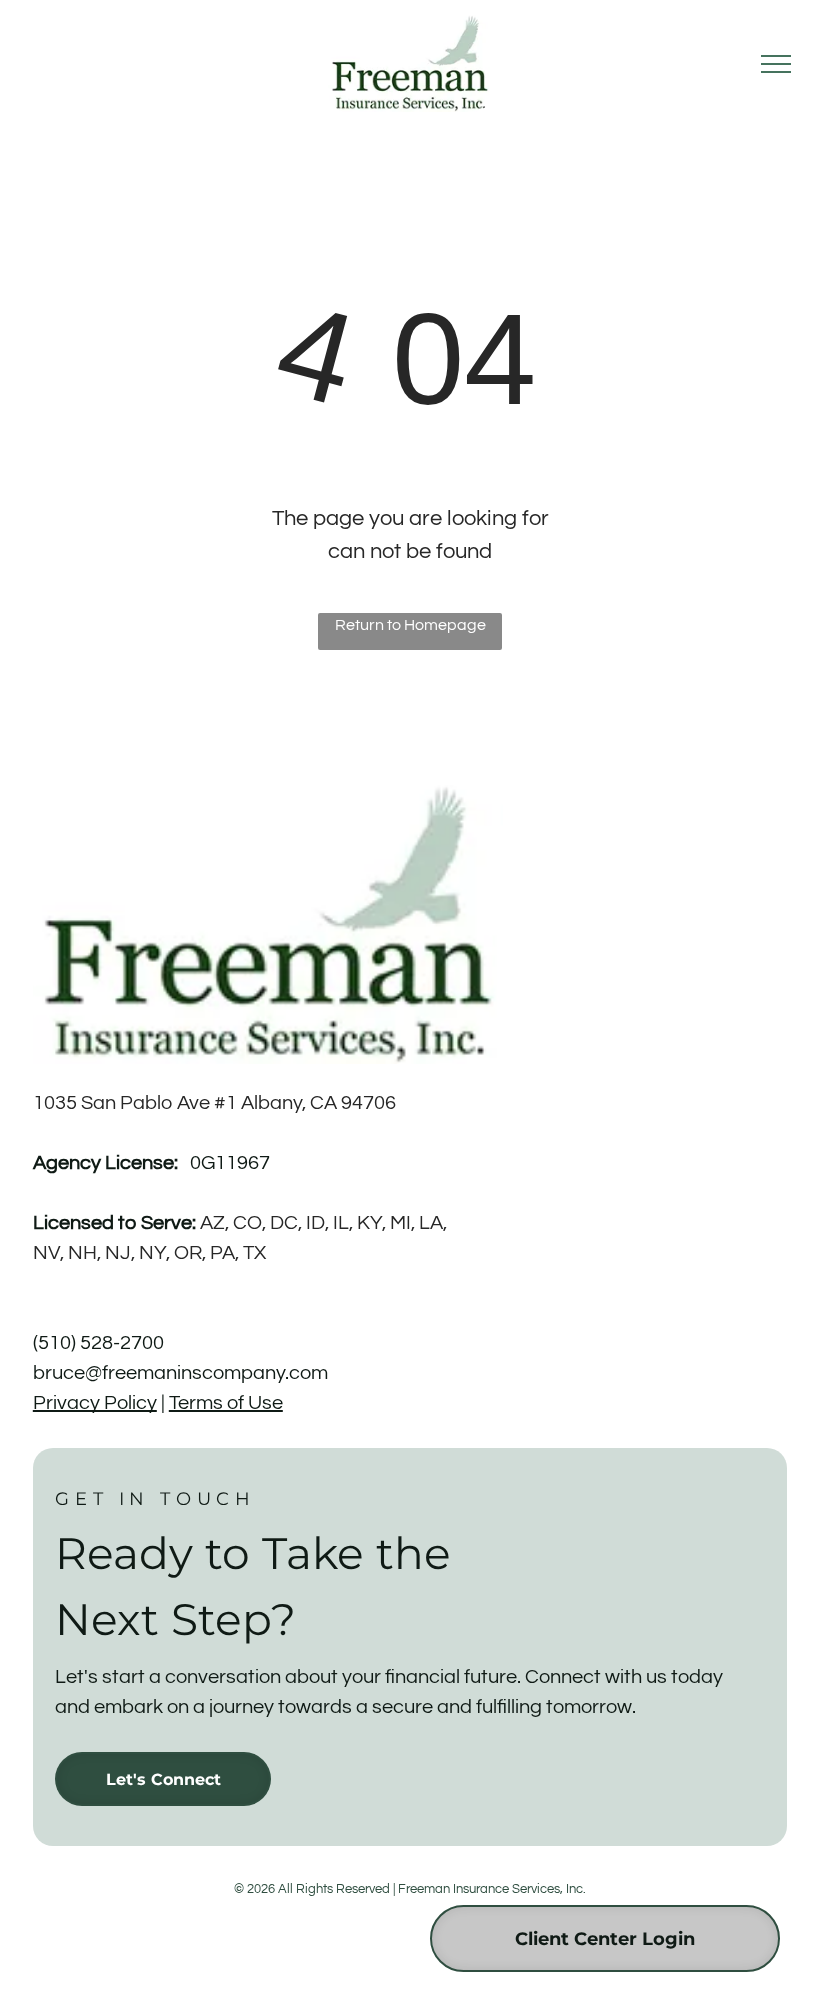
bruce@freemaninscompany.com (180, 1373)
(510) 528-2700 (98, 1343)
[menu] (776, 64)
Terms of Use (226, 1403)
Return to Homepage (410, 625)
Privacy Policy (95, 1403)
